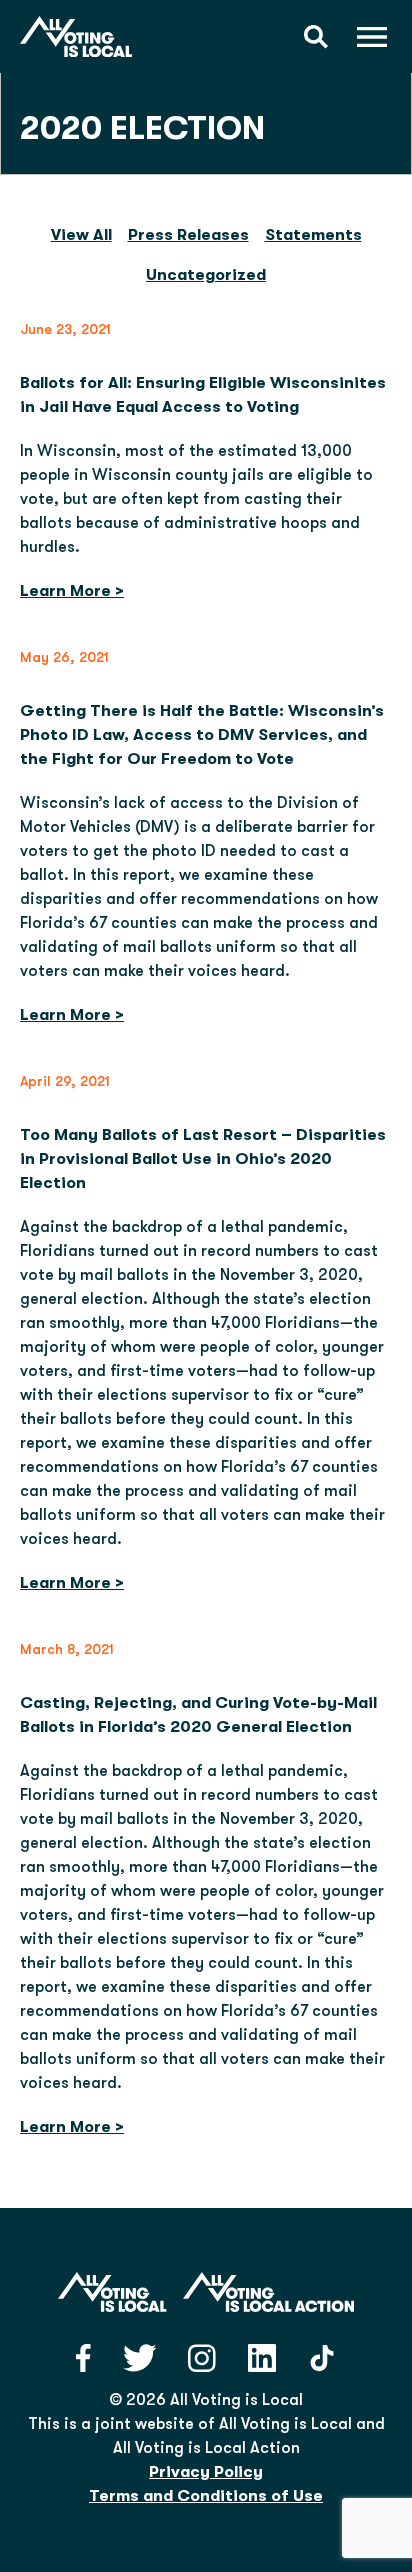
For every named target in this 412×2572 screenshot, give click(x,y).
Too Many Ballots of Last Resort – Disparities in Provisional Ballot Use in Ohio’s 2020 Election (203, 1159)
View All (81, 235)
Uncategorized (206, 275)
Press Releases (188, 235)
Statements (313, 235)
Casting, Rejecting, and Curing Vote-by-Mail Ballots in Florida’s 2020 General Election (198, 1715)
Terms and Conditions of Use (206, 2496)
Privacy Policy (206, 2472)
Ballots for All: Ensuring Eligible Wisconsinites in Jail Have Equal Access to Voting (203, 395)
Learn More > (72, 591)
